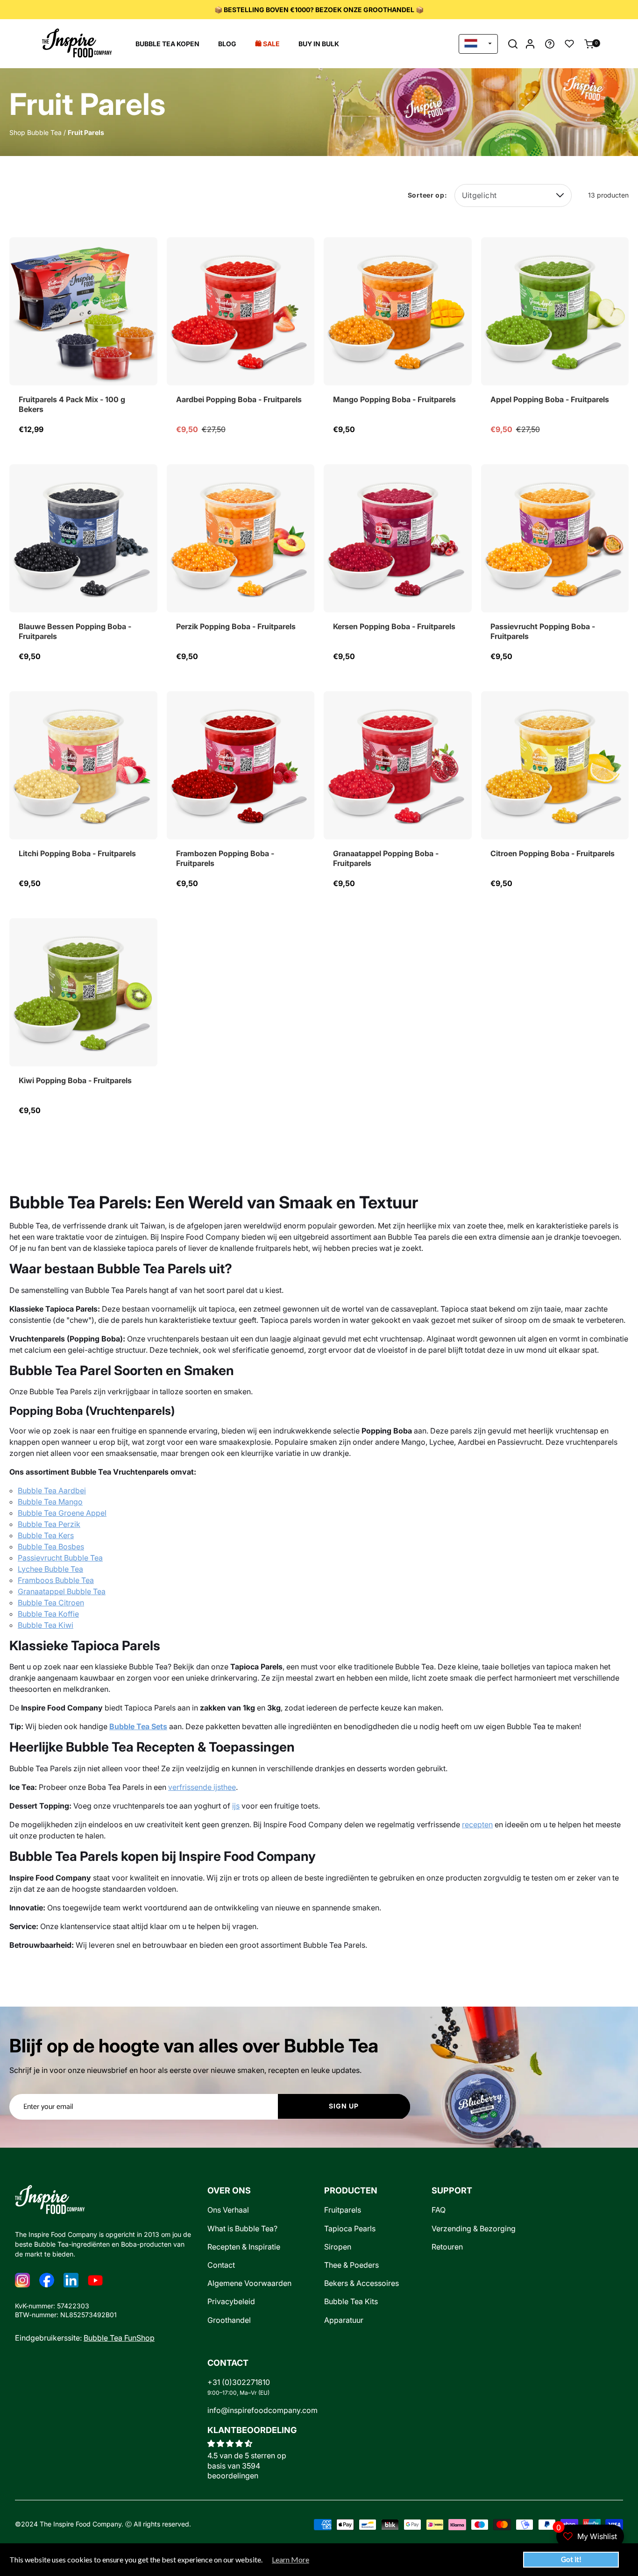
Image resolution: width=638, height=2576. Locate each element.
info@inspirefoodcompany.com (262, 2410)
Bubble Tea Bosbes (51, 1547)
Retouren (447, 2247)
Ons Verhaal (228, 2210)
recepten (477, 1824)
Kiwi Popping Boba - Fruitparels (75, 1080)
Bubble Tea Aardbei (52, 1490)
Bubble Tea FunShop (119, 2338)
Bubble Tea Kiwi (46, 1625)
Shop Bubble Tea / (38, 132)
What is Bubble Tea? (242, 2229)
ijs (236, 1806)
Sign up (344, 2106)
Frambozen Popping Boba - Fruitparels (225, 859)
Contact (221, 2265)
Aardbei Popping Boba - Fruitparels (239, 399)
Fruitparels (343, 2210)
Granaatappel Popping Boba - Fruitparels (386, 859)
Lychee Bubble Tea (50, 1569)
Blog (227, 44)
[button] (513, 44)
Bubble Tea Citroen (51, 1603)
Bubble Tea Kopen (167, 44)
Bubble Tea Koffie (48, 1614)
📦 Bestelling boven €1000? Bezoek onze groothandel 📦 (319, 10)
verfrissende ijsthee (202, 1787)
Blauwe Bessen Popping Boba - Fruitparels (75, 632)
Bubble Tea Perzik (49, 1524)
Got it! (571, 2559)
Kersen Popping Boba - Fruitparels (394, 626)
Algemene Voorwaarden (249, 2283)
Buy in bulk (319, 44)
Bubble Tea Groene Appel (62, 1513)
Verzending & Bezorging (474, 2229)
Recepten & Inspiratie (244, 2247)
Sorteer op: (428, 195)
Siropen (338, 2247)
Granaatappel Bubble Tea (62, 1591)
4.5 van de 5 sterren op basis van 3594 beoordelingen (247, 2466)
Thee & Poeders (351, 2265)
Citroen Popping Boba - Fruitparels (553, 853)
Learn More (291, 2560)
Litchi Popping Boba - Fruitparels (77, 853)
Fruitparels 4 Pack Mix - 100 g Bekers (72, 404)
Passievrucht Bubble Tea (60, 1558)
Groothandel (229, 2320)
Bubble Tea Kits (351, 2302)
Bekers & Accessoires (362, 2283)
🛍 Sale (267, 44)
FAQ (439, 2210)
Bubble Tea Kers (46, 1535)
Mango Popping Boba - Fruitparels (394, 399)
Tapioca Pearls (350, 2229)
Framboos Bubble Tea (56, 1580)
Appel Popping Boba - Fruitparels (550, 399)
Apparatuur (344, 2320)
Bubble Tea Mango (50, 1502)
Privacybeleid (231, 2302)
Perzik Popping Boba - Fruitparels (236, 626)
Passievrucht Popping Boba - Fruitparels (543, 632)
